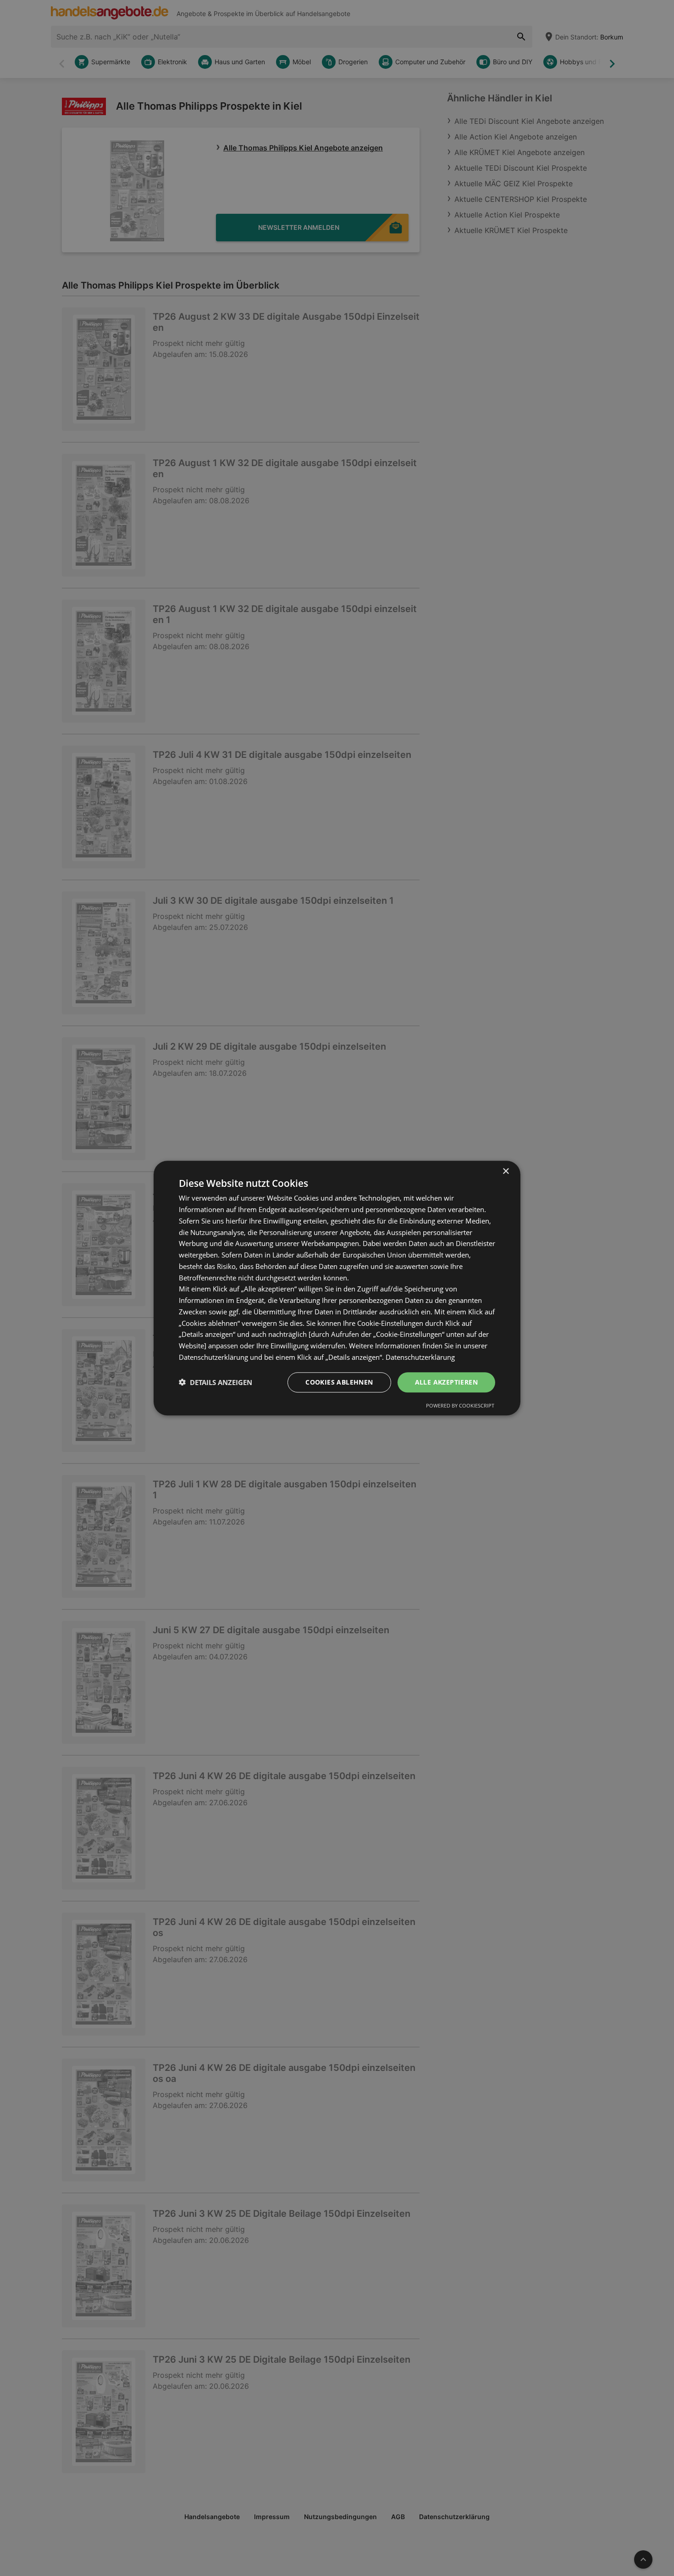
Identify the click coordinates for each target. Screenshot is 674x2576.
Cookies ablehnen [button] (339, 1382)
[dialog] (337, 1288)
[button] (215, 1382)
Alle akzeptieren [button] (446, 1382)
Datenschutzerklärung (420, 1357)
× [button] (505, 1171)
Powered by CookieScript (460, 1405)
